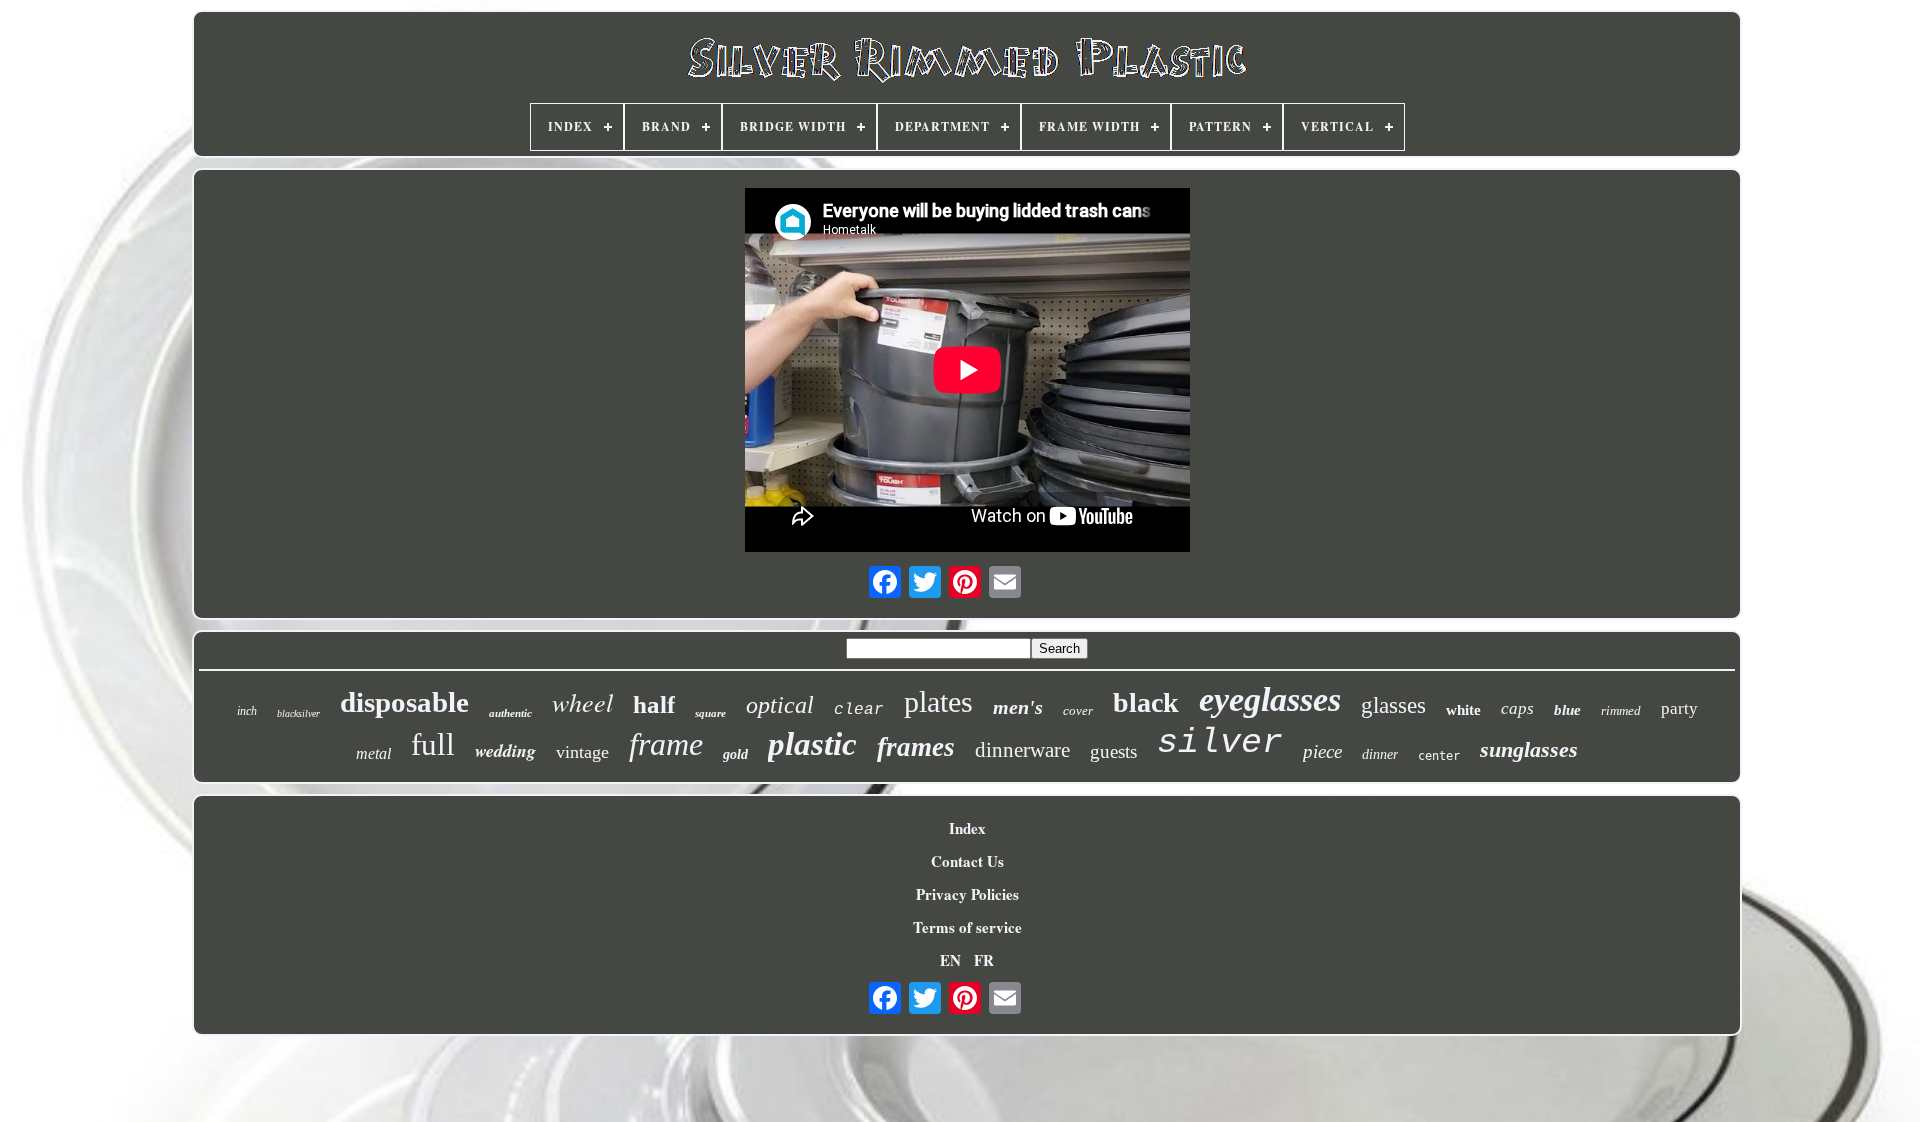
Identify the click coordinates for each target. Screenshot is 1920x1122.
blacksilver (298, 713)
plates (938, 701)
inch (247, 711)
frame (666, 744)
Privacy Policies (967, 894)
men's (1018, 707)
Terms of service (967, 927)
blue (1567, 710)
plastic (812, 744)
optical (780, 705)
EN (950, 960)
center (1439, 756)
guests (1113, 751)
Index (967, 828)
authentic (510, 713)
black (1146, 702)
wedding (505, 750)
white (1463, 710)
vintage (582, 752)
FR (984, 960)
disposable (404, 702)
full (433, 744)
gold (735, 754)
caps (1517, 708)
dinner (1380, 754)
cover (1078, 710)
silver (1220, 743)
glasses (1393, 705)
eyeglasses (1270, 699)
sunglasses (1529, 749)
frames (916, 747)
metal (373, 753)
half (654, 704)
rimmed (1621, 710)
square (710, 713)
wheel (582, 701)
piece (1322, 751)
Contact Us (967, 861)
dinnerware (1022, 750)
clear (859, 710)
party (1679, 708)
